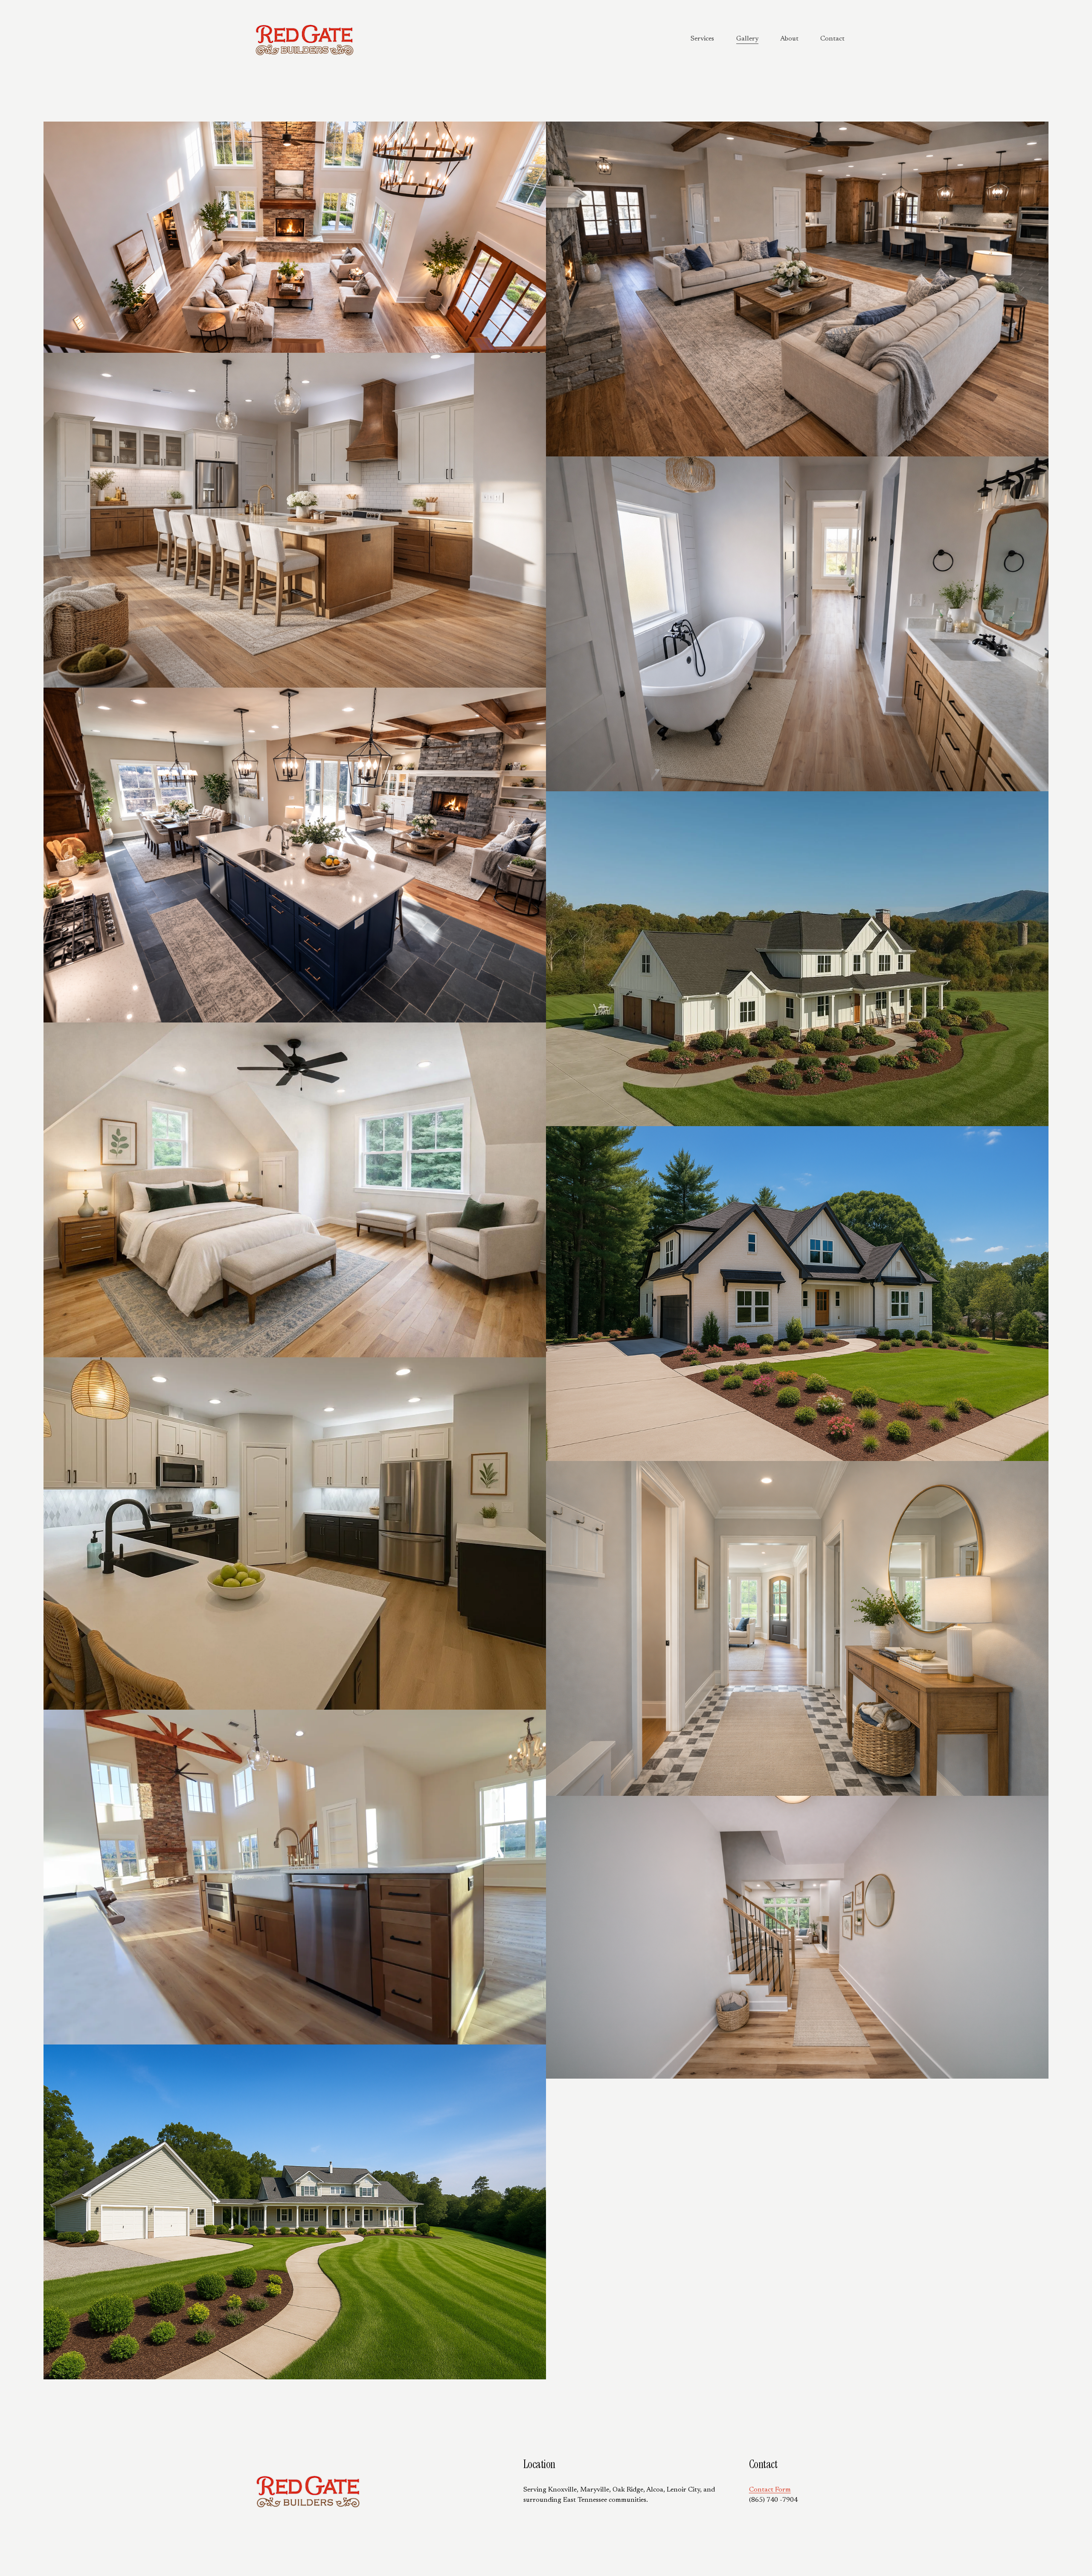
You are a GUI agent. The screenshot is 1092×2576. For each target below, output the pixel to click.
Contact (832, 39)
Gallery (747, 39)
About (789, 39)
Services (702, 39)
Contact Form (770, 2490)
